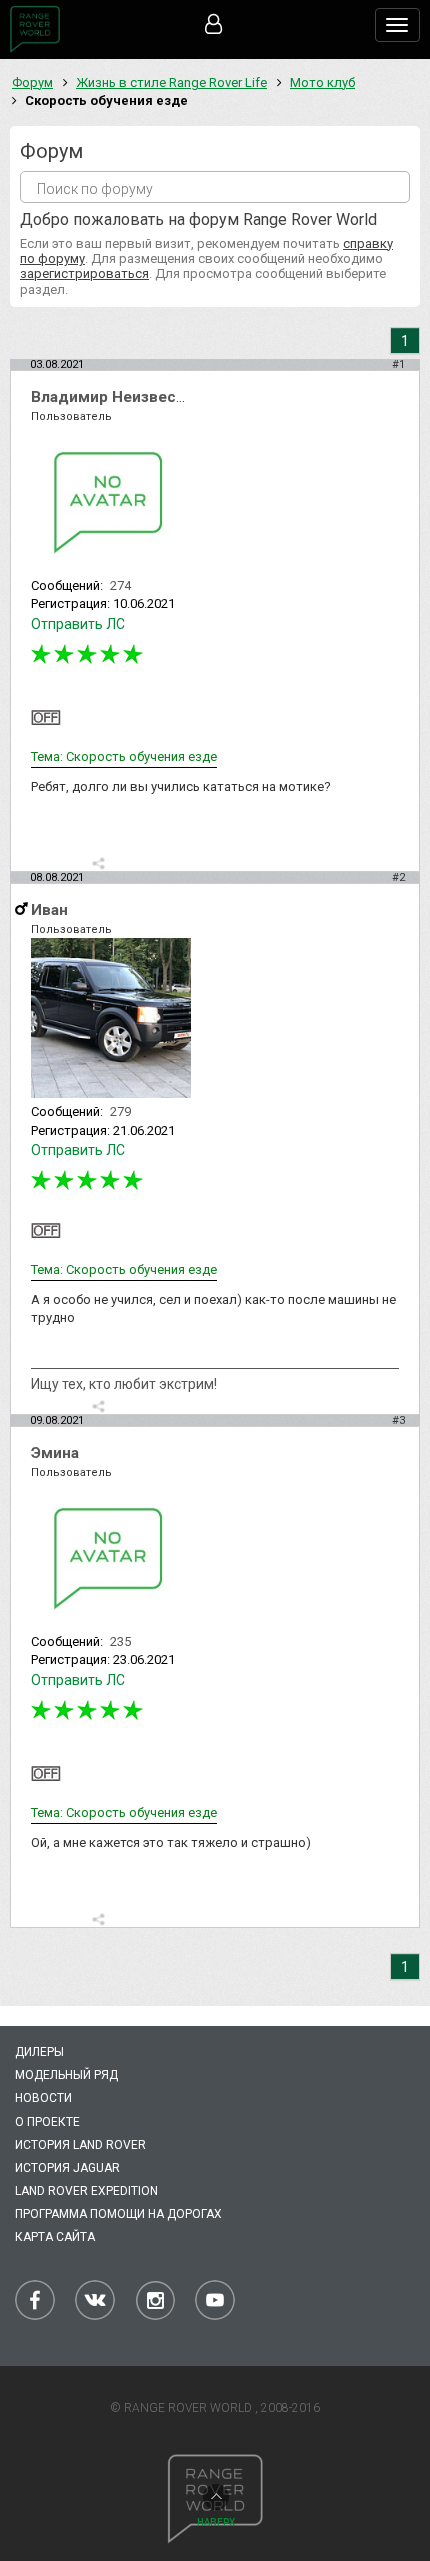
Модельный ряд (66, 2075)
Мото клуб (322, 82)
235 (120, 1641)
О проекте (47, 2122)
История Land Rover (80, 2145)
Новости (43, 2098)
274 (120, 585)
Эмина (55, 1453)
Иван (49, 910)
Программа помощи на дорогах (118, 2214)
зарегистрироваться (84, 273)
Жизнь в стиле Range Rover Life (171, 82)
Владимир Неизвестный (123, 397)
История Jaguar (67, 2168)
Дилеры (39, 2052)
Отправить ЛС (78, 624)
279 (120, 1111)
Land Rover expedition (86, 2191)
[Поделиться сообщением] (98, 863)
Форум (32, 82)
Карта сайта (55, 2237)
